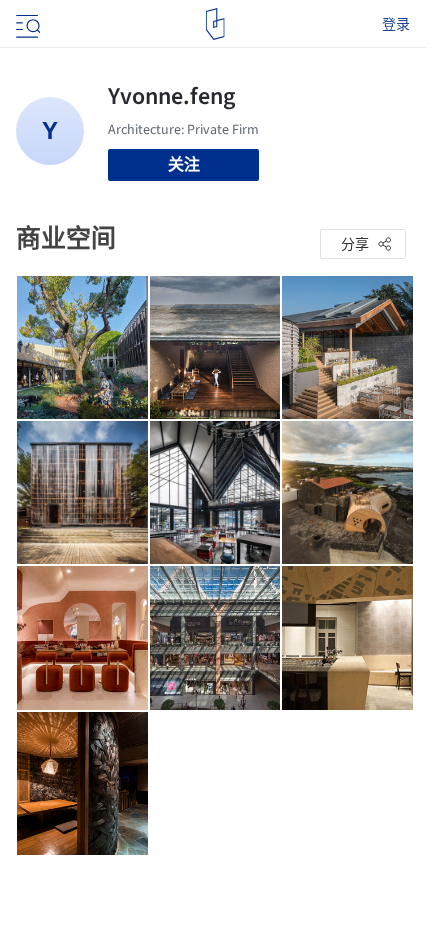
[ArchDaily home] (215, 24)
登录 (396, 24)
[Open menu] (26, 24)
